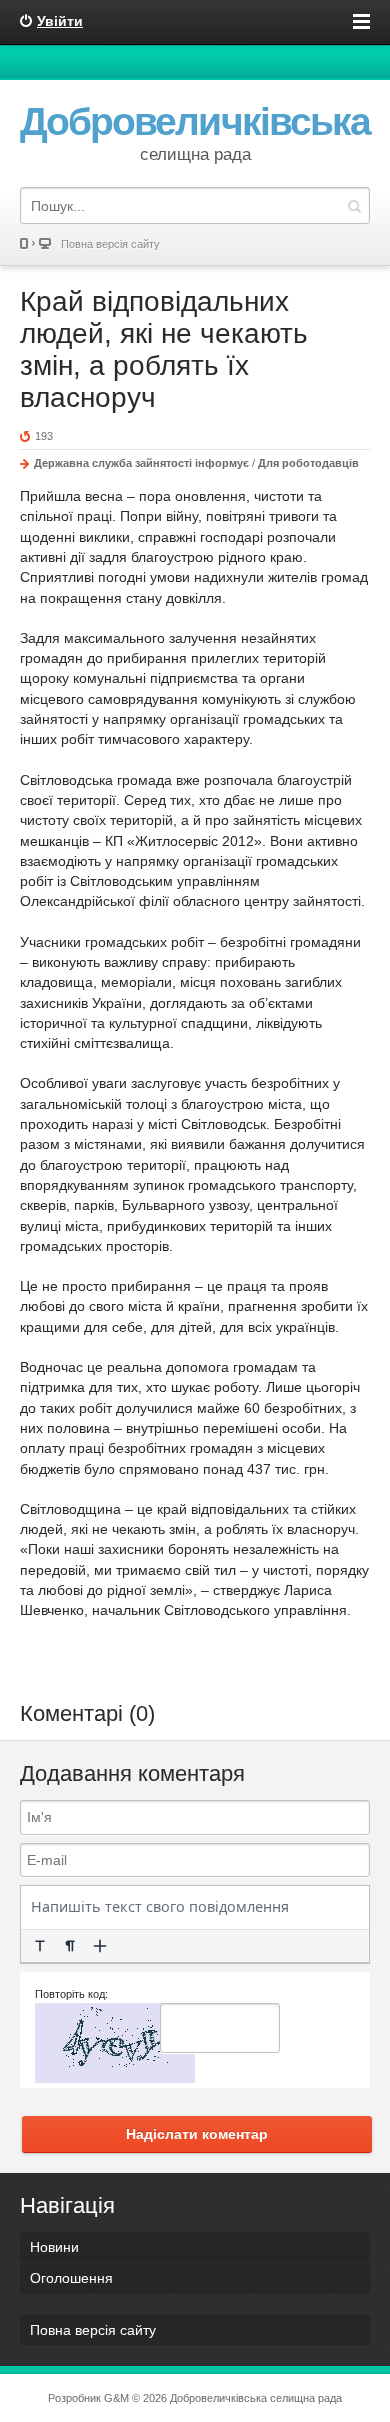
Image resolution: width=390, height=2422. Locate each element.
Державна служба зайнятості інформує (141, 463)
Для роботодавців (308, 463)
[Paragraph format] (70, 1946)
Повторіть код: (71, 1994)
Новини (54, 2247)
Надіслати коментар (197, 2134)
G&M (116, 2398)
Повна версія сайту (110, 244)
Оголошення (71, 2278)
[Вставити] (100, 1946)
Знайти (354, 205)
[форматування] (40, 1946)
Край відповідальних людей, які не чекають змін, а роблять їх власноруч (164, 349)
